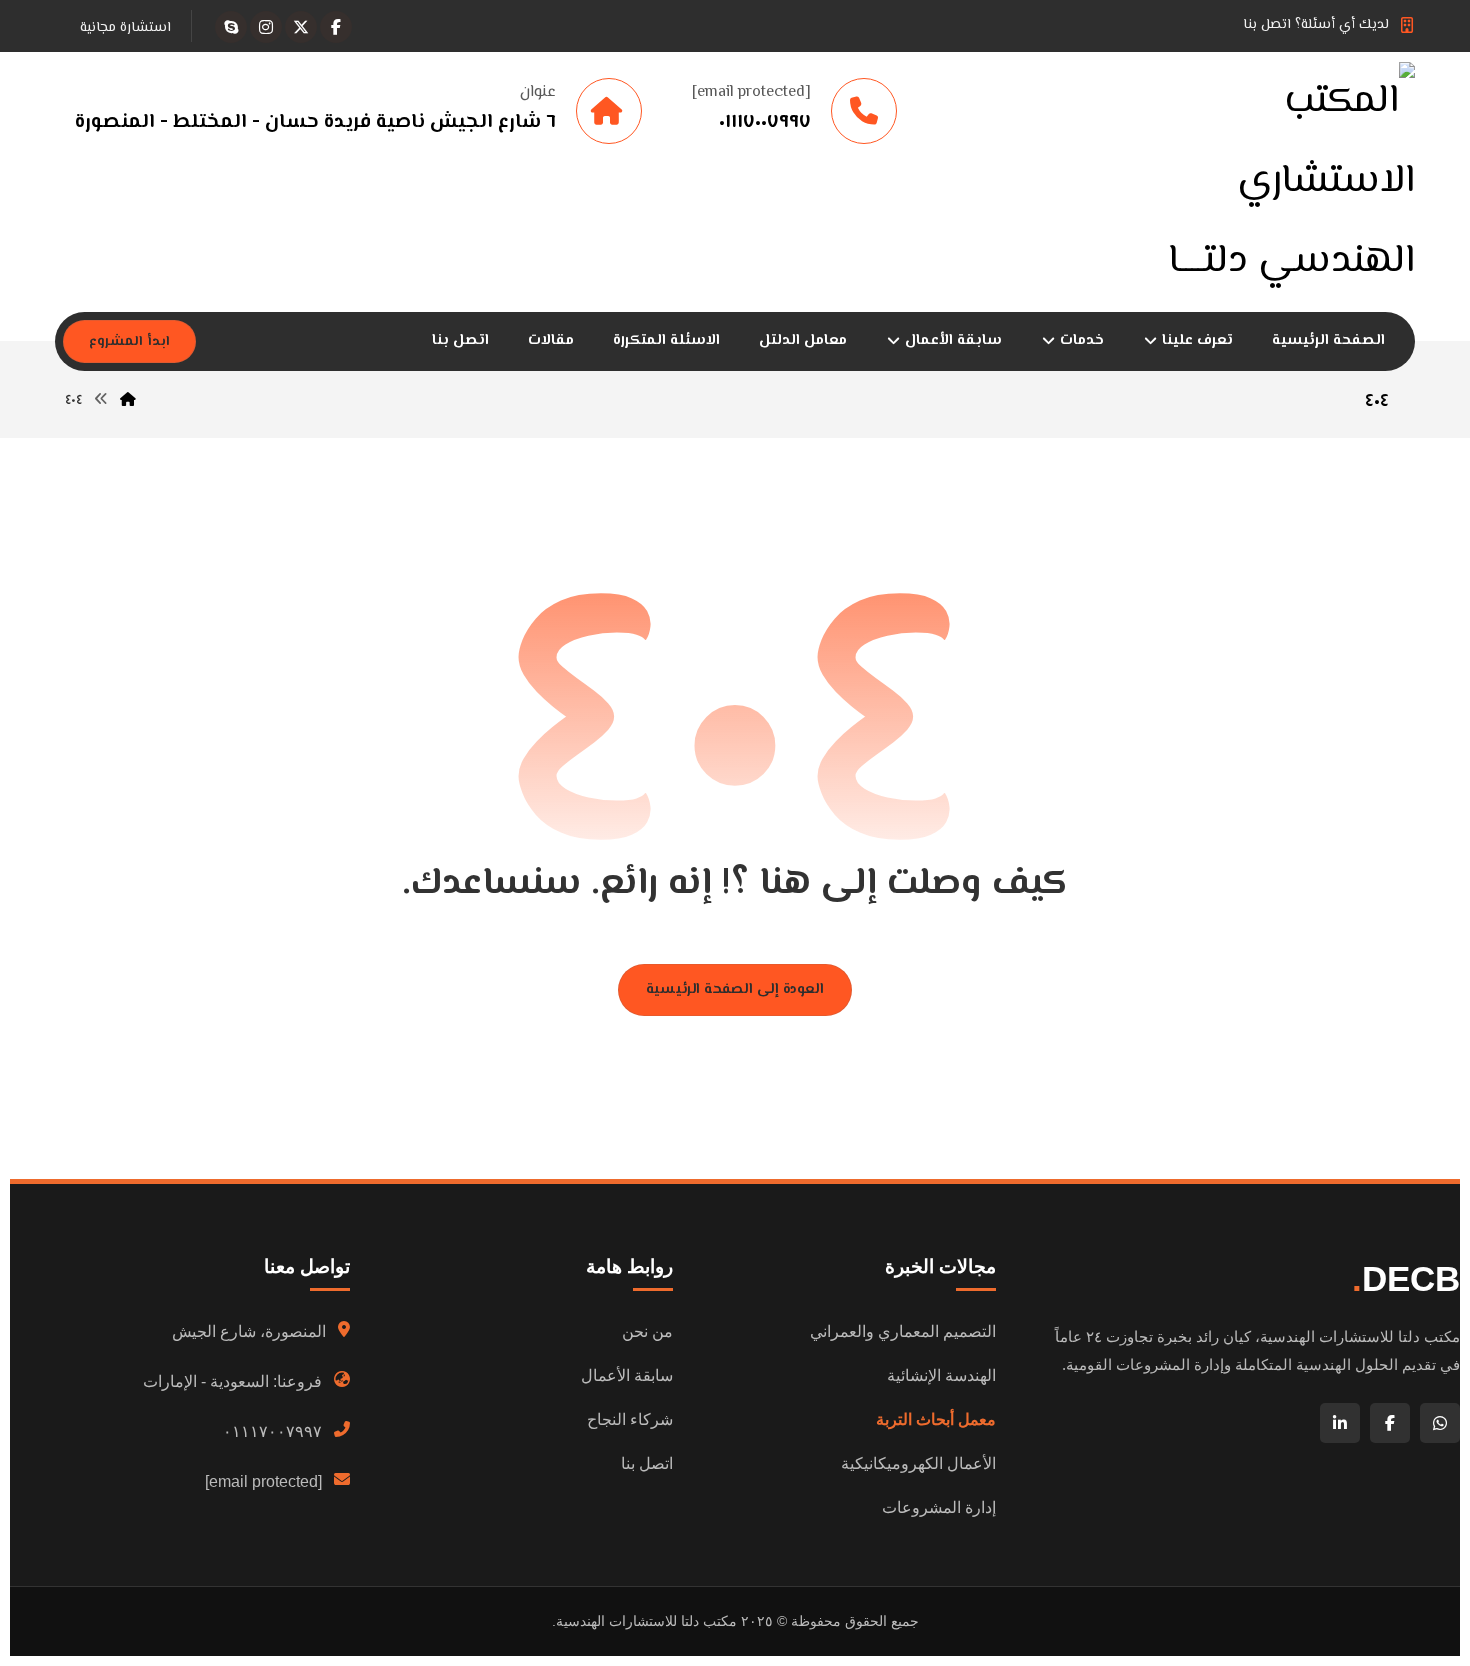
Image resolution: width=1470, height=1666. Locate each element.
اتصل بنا (647, 1463)
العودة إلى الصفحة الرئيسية (735, 989)
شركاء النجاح (630, 1419)
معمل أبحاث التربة (936, 1419)
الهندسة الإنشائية (941, 1375)
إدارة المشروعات (939, 1507)
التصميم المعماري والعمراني (903, 1331)
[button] (336, 27)
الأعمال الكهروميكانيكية (918, 1463)
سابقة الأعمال (627, 1375)
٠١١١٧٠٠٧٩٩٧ (272, 1431)
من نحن (647, 1331)
